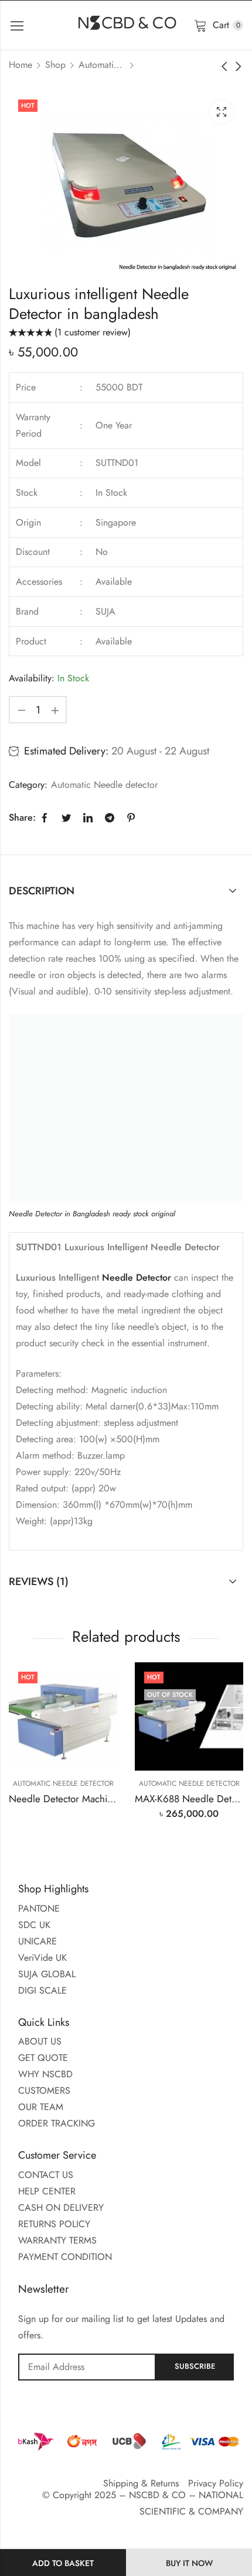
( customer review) (93, 332)
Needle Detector (138, 1277)
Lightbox (222, 112)
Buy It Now (189, 2563)
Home (21, 65)
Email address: (87, 2367)
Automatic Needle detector (102, 65)
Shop (55, 65)
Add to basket (63, 2563)
